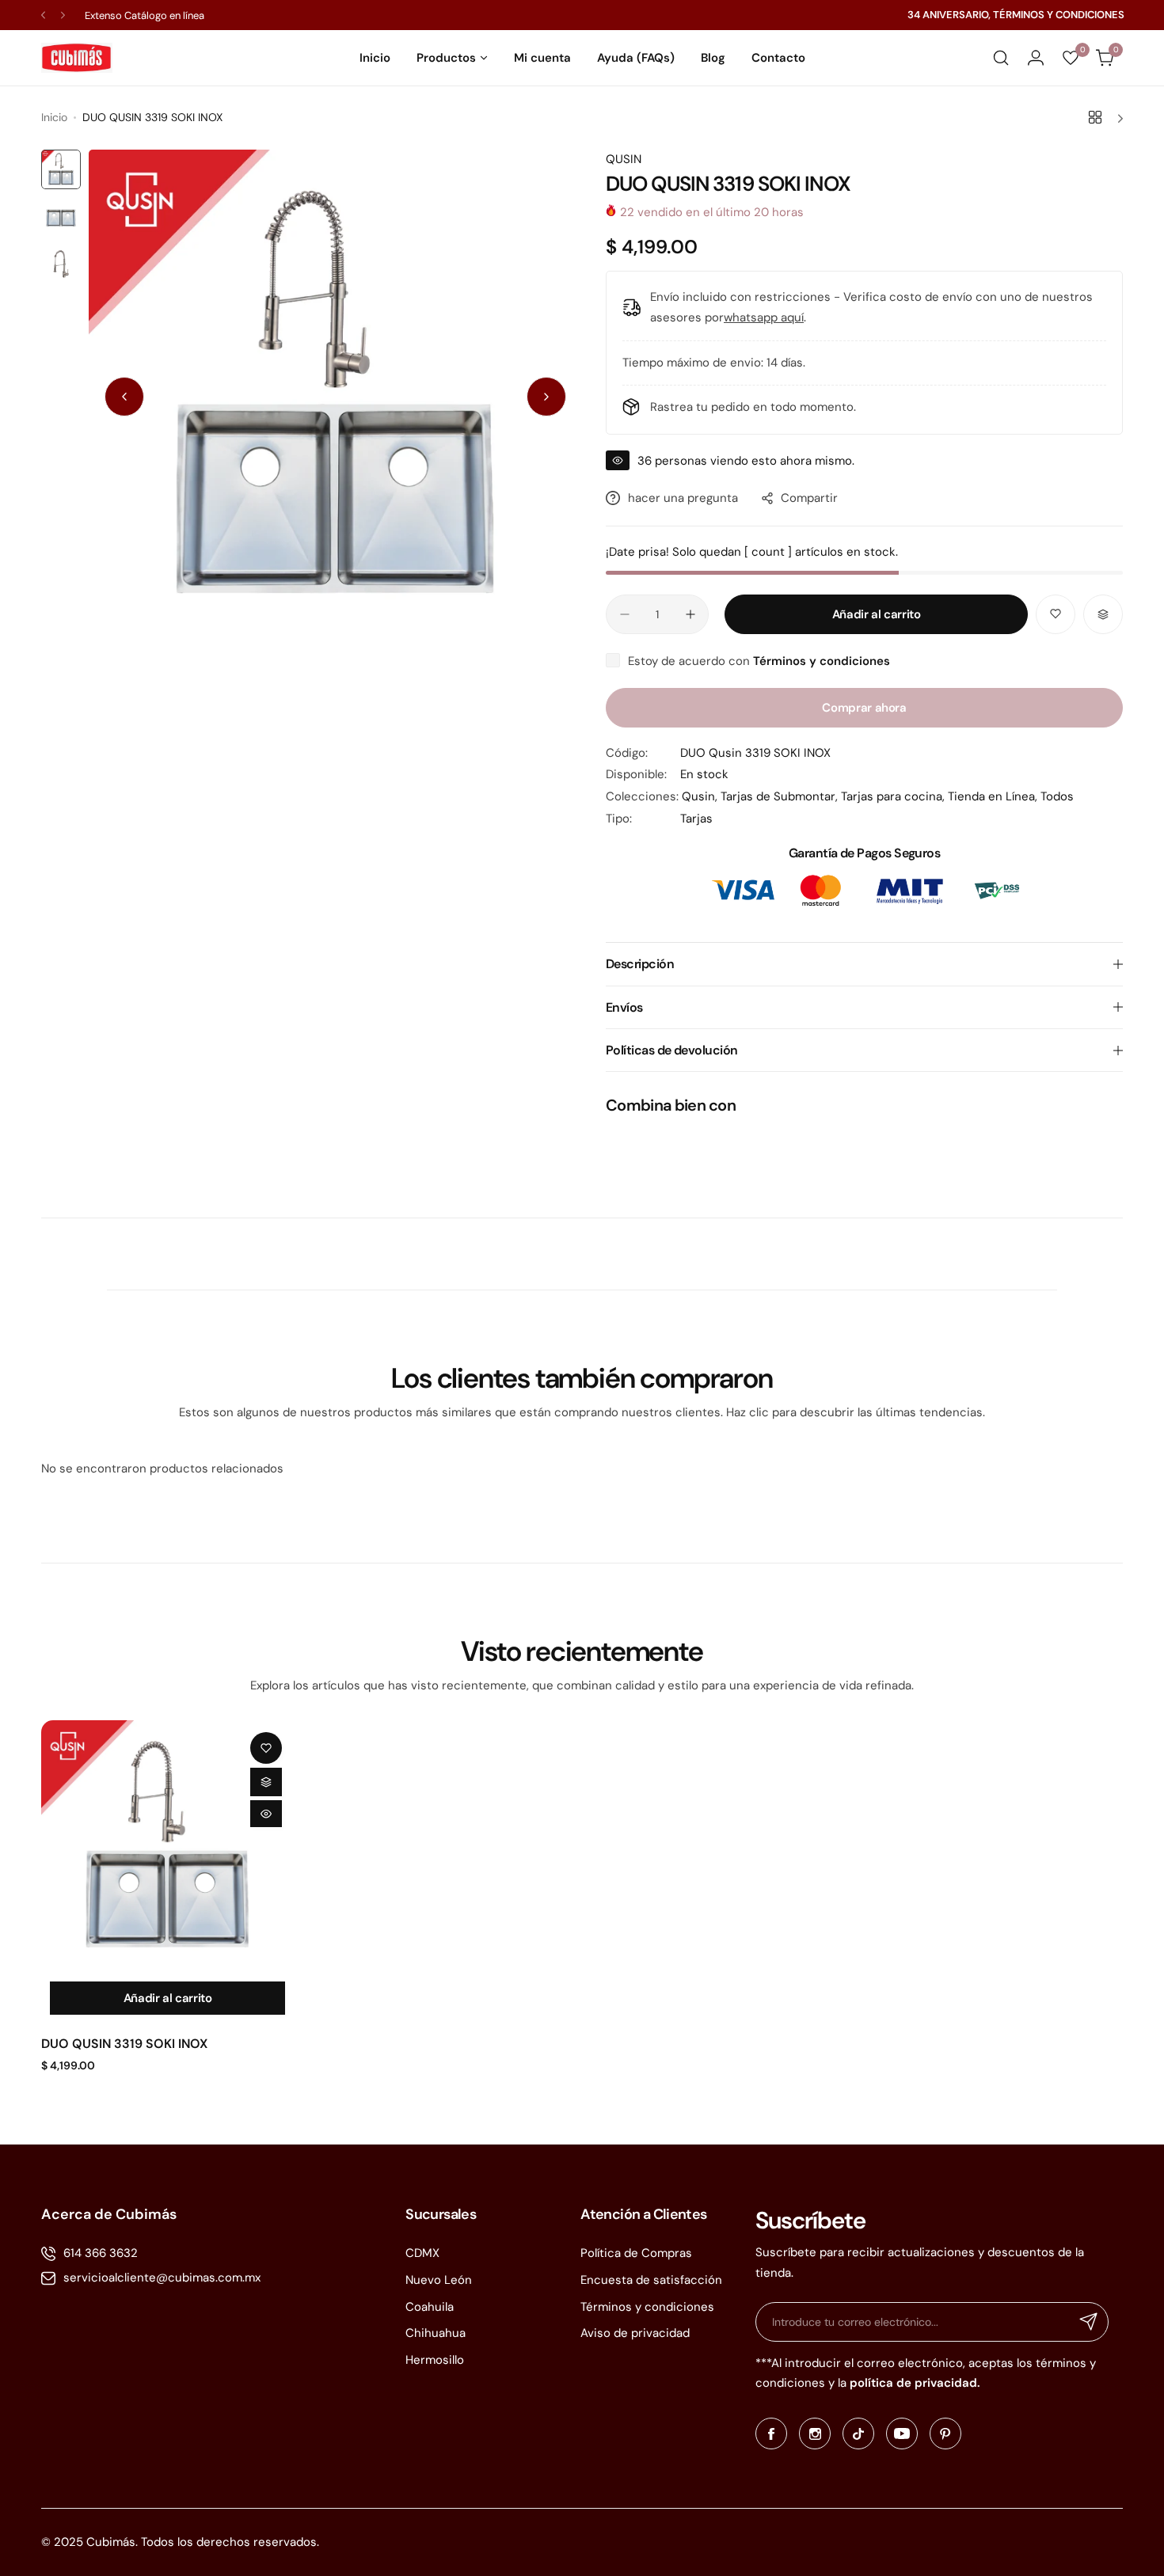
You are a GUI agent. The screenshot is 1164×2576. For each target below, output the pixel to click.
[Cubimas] (77, 58)
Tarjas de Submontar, (781, 796)
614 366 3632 (101, 2253)
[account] (1036, 58)
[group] (335, 396)
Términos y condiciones (647, 2307)
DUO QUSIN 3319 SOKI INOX (124, 2044)
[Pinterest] (945, 2434)
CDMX (422, 2253)
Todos (1057, 796)
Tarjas (696, 819)
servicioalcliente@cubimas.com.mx (162, 2278)
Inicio (54, 117)
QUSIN (624, 159)
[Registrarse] (1089, 2322)
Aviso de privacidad (635, 2333)
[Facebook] (771, 2434)
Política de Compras (636, 2253)
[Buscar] (1001, 58)
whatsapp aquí (764, 317)
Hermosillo (435, 2360)
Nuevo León (439, 2280)
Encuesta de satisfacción (651, 2280)
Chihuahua (436, 2333)
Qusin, (701, 796)
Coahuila (430, 2307)
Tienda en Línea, (994, 796)
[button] (43, 15)
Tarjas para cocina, (894, 796)
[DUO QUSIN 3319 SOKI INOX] (167, 1847)
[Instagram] (815, 2434)
